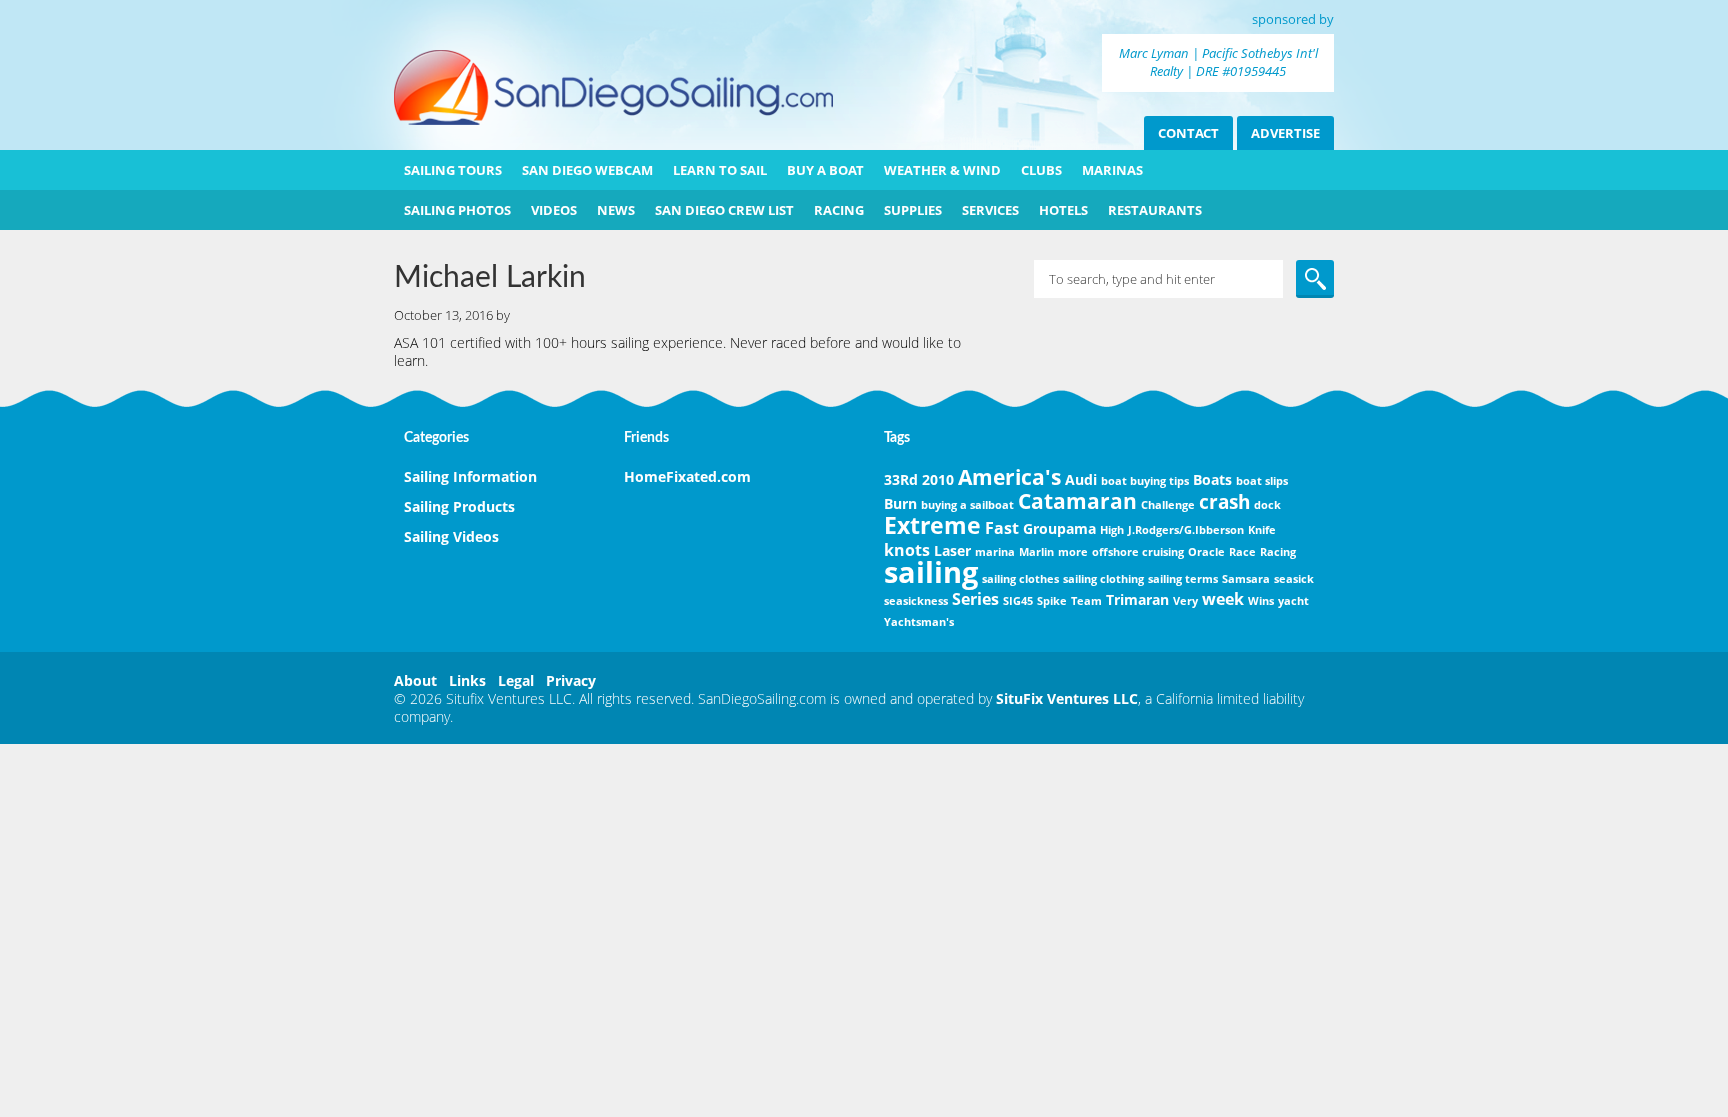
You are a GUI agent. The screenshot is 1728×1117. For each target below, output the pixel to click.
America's (1009, 477)
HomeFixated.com (687, 476)
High (1112, 530)
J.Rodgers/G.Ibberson (1186, 530)
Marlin (1036, 552)
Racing (1278, 552)
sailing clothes (1020, 579)
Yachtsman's (919, 622)
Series (975, 599)
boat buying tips (1145, 481)
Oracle (1206, 552)
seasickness (916, 601)
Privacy (571, 680)
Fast (1002, 528)
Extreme (932, 525)
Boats (1212, 479)
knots (907, 550)
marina (995, 552)
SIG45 (1018, 601)
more (1073, 552)
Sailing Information (470, 476)
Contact (1188, 133)
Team (1086, 601)
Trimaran (1137, 599)
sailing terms (1183, 579)
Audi (1081, 479)
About (415, 680)
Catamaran (1077, 501)
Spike (1052, 601)
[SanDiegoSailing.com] (613, 119)
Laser (952, 550)
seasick (1294, 579)
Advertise (1285, 133)
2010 (938, 479)
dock (1267, 505)
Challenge (1168, 505)
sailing (931, 572)
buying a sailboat (967, 505)
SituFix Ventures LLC (1067, 698)
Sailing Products (459, 506)
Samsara (1246, 579)
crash (1224, 501)
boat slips (1262, 481)
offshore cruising (1138, 552)
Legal (516, 680)
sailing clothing (1103, 579)
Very (1185, 601)
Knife (1262, 530)
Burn (900, 503)
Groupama (1059, 528)
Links (467, 680)
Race (1242, 552)
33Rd (901, 479)
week (1223, 599)
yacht (1293, 601)
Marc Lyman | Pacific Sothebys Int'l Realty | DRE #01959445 (1218, 62)
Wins (1261, 601)
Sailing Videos (451, 536)
